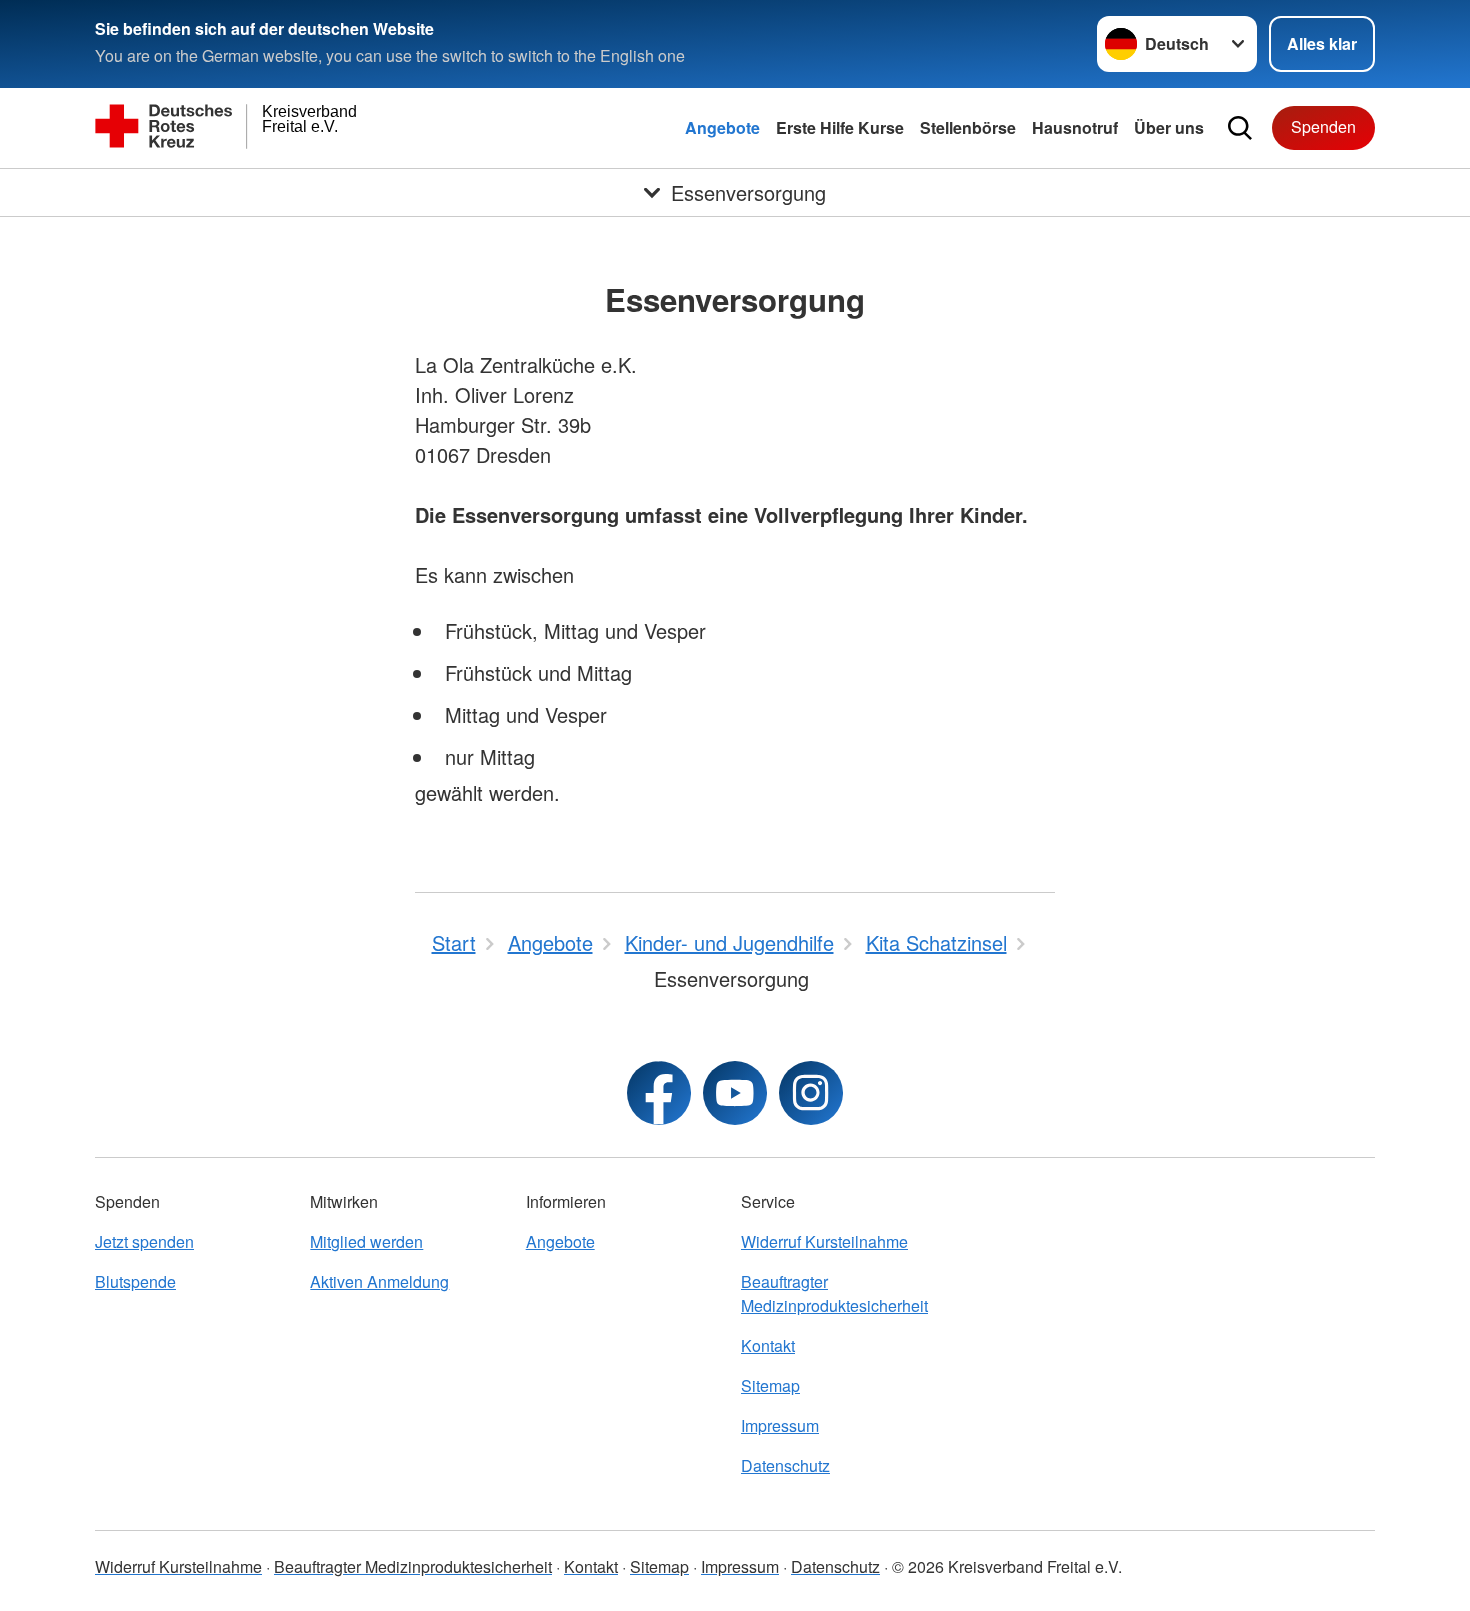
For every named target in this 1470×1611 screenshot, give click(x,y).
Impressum (780, 1425)
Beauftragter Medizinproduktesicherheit (834, 1293)
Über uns (1169, 127)
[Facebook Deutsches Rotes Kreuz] (659, 1093)
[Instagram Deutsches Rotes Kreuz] (811, 1093)
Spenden (1323, 126)
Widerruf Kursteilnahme (824, 1241)
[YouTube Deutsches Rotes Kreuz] (735, 1093)
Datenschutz (785, 1465)
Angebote (722, 127)
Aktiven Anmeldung (379, 1281)
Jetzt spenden (144, 1241)
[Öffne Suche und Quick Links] (1240, 128)
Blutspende (135, 1281)
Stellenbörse (968, 127)
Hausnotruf (1075, 127)
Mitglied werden (366, 1241)
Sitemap (770, 1385)
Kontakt (768, 1345)
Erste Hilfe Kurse (840, 127)
